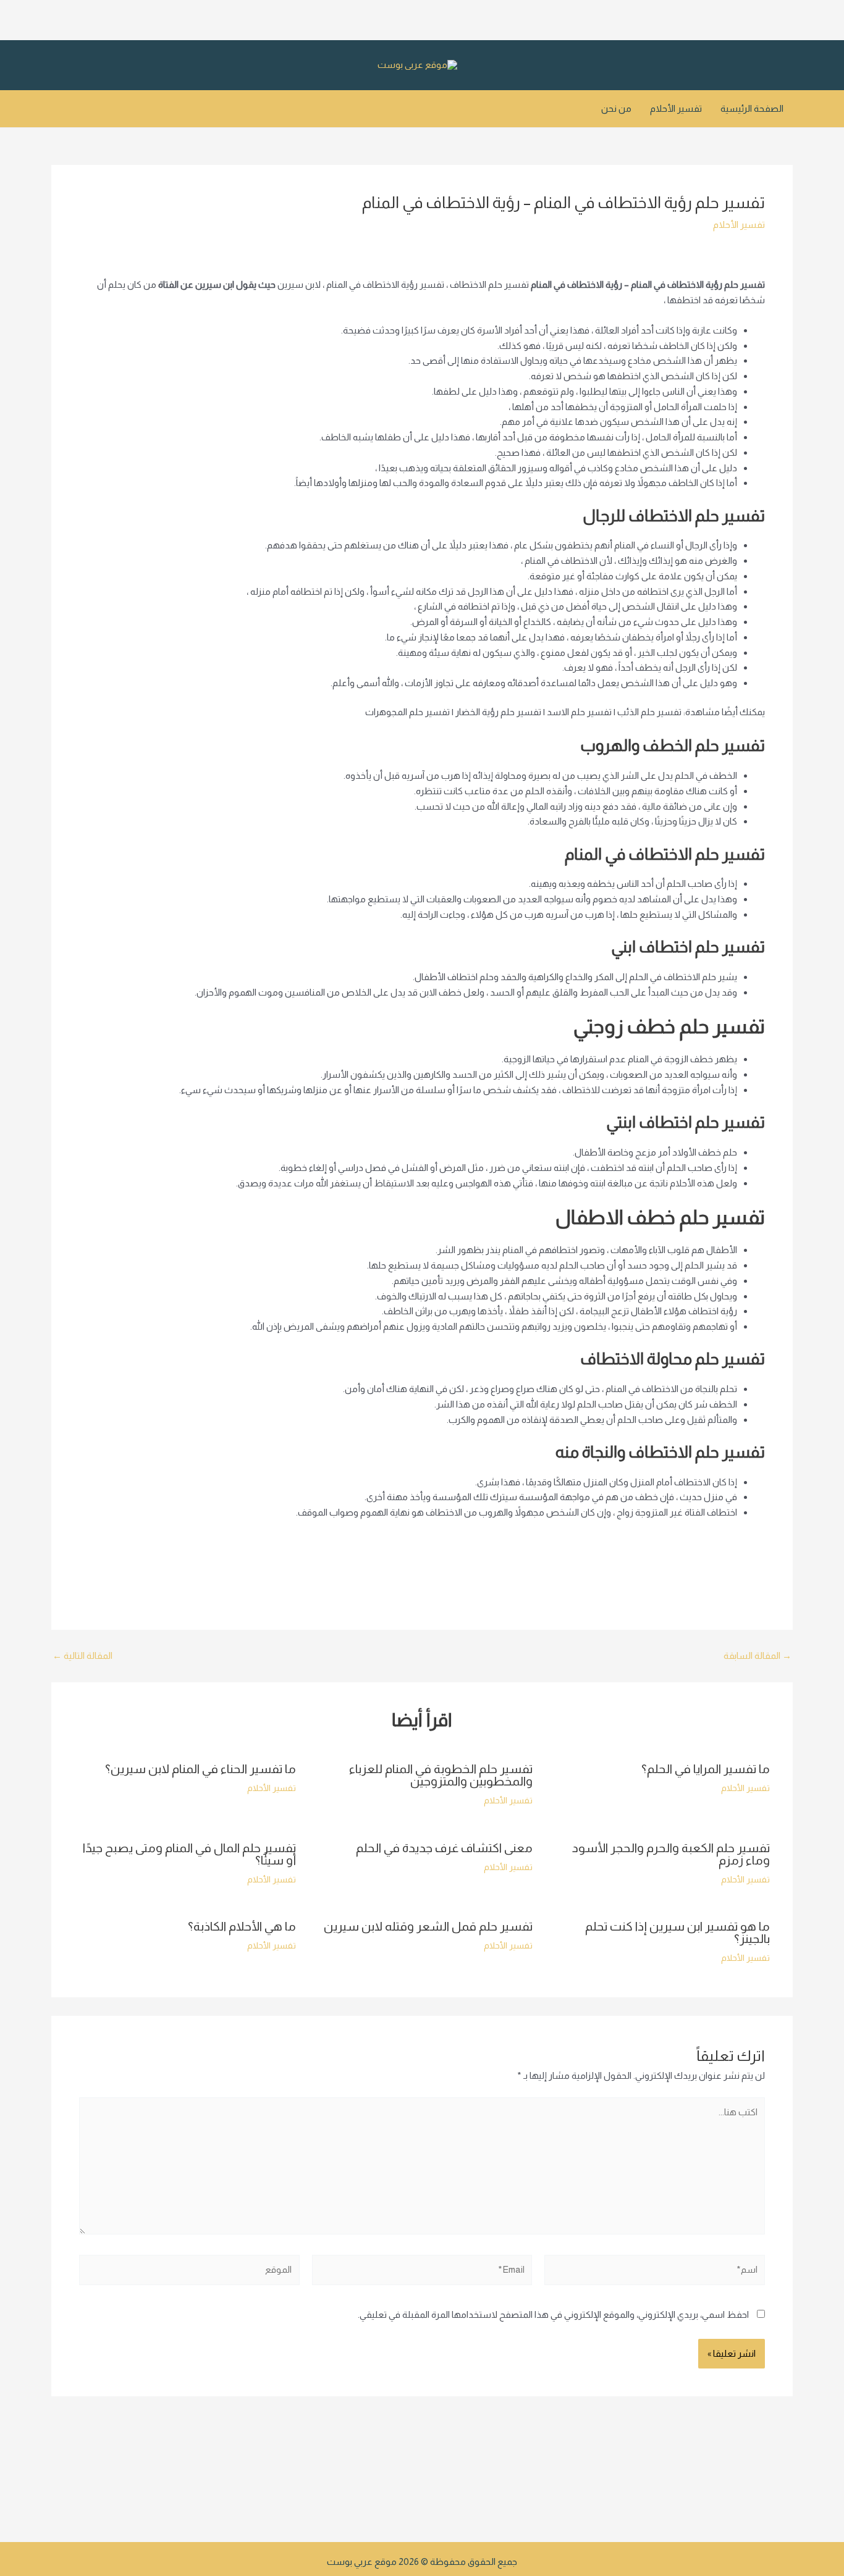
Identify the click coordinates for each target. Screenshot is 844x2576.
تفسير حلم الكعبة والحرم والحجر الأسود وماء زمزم (671, 1854)
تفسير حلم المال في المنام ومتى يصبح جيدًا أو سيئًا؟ (189, 1854)
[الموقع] (189, 2272)
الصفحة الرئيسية (752, 108)
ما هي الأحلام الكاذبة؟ (242, 1926)
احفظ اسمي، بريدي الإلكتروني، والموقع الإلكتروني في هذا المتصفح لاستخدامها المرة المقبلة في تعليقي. (553, 2314)
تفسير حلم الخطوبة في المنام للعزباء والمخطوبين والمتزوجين (441, 1775)
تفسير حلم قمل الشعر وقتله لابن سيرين (428, 1926)
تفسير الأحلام (676, 108)
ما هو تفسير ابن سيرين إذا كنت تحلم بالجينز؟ (677, 1932)
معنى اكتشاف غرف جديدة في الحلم (444, 1848)
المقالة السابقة (757, 1655)
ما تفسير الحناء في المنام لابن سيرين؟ (200, 1769)
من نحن (616, 108)
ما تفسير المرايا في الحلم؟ (706, 1769)
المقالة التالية (82, 1655)
